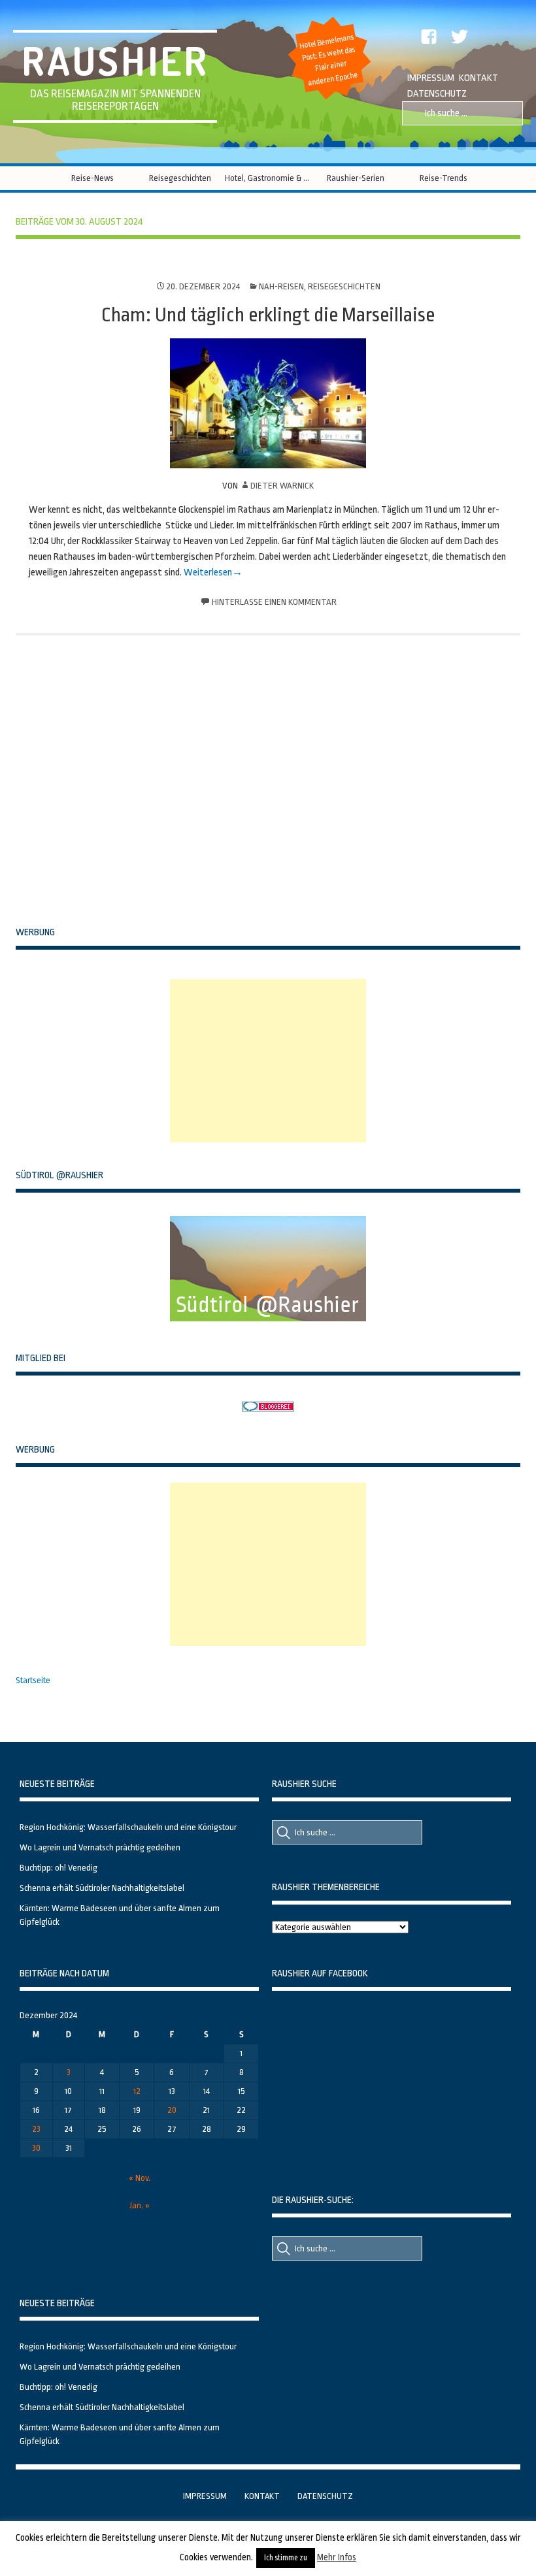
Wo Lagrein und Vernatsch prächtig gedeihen (100, 1847)
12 (137, 2091)
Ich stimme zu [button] (286, 2558)
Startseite (33, 1680)
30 (36, 2148)
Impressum (431, 78)
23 (36, 2129)
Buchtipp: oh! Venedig (59, 1868)
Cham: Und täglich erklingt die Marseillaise (268, 315)
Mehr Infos (337, 2557)
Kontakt (478, 78)
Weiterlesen (208, 572)
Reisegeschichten (180, 178)
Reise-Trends (444, 178)
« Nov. (140, 2178)
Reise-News (92, 178)
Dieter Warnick (282, 486)
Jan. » (140, 2205)
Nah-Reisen (281, 286)
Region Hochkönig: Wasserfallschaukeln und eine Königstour (128, 1827)
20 (172, 2110)
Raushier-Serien (356, 178)
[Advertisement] (268, 1061)
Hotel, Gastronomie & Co (268, 178)
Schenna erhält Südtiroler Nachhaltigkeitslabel (102, 1888)
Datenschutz (437, 94)
